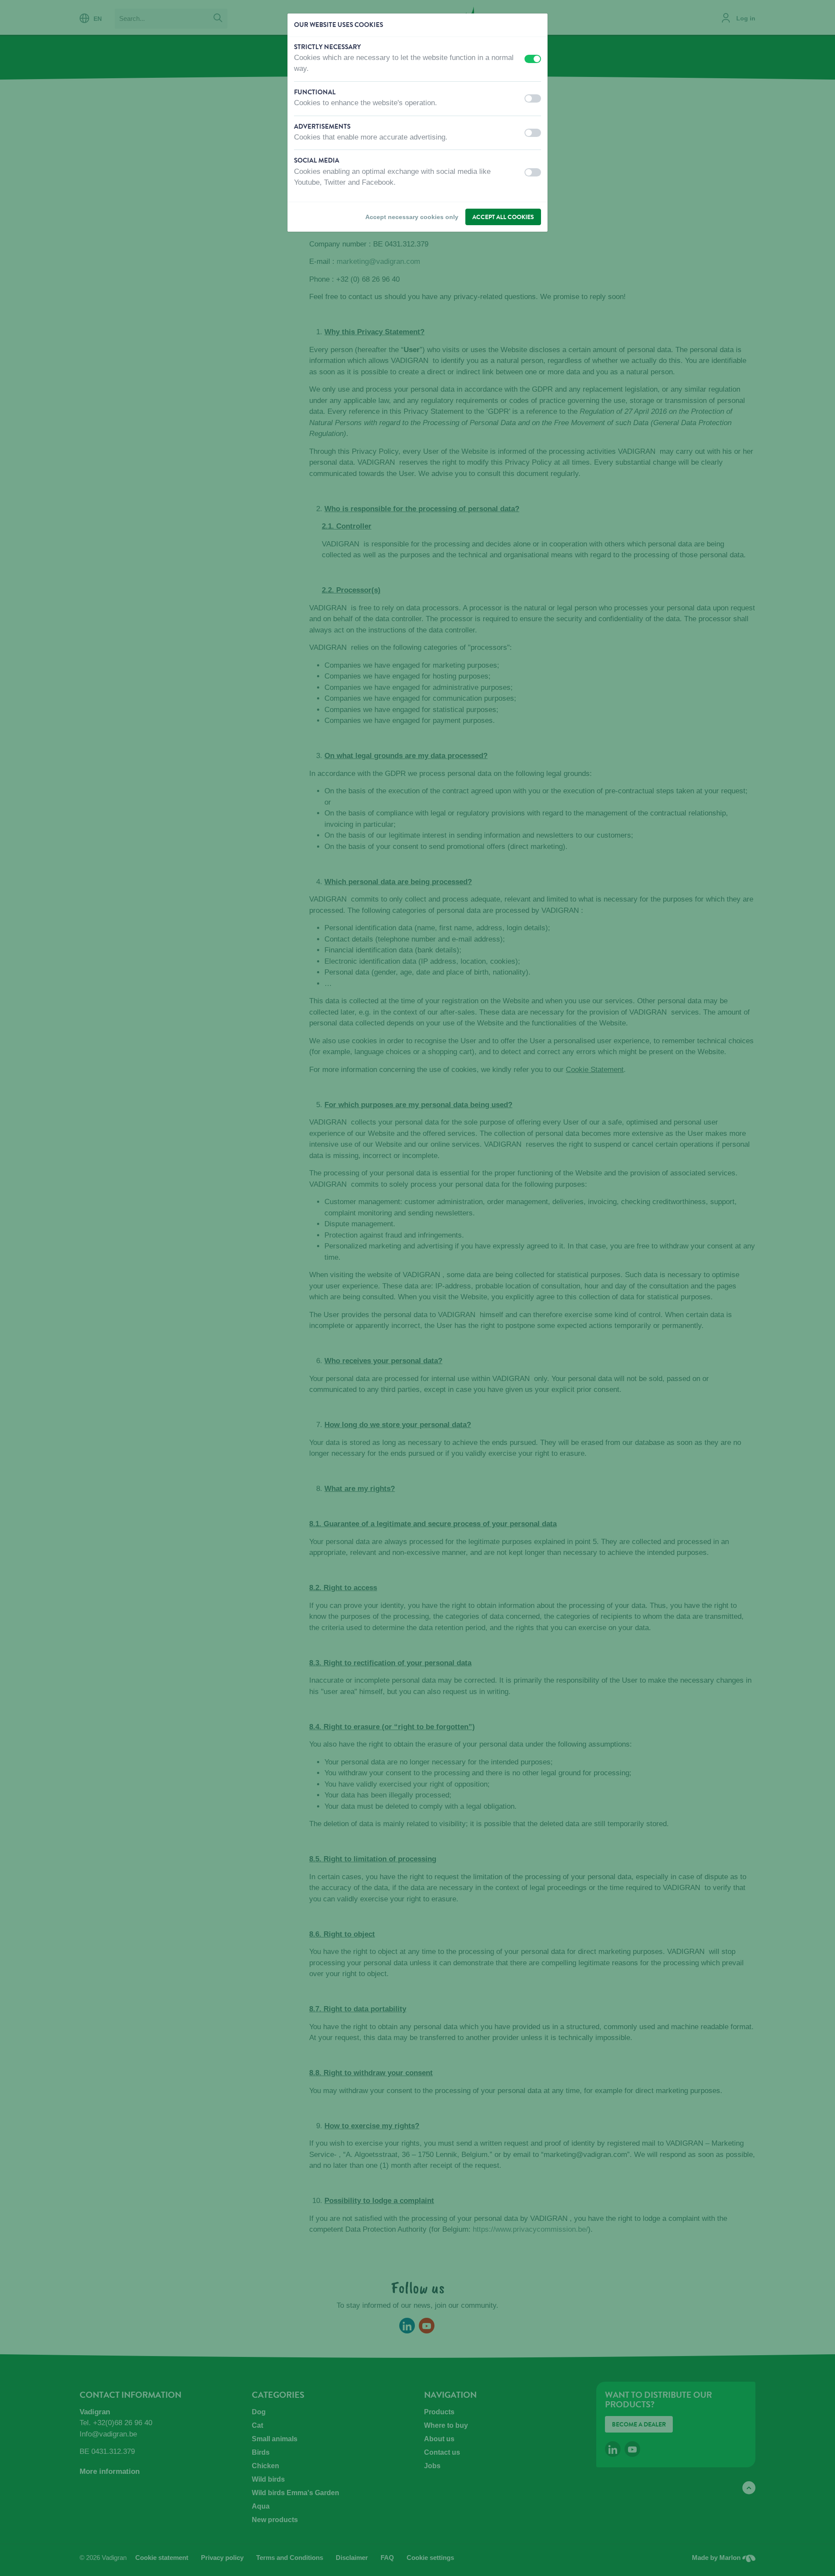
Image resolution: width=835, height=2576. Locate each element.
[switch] (533, 59)
